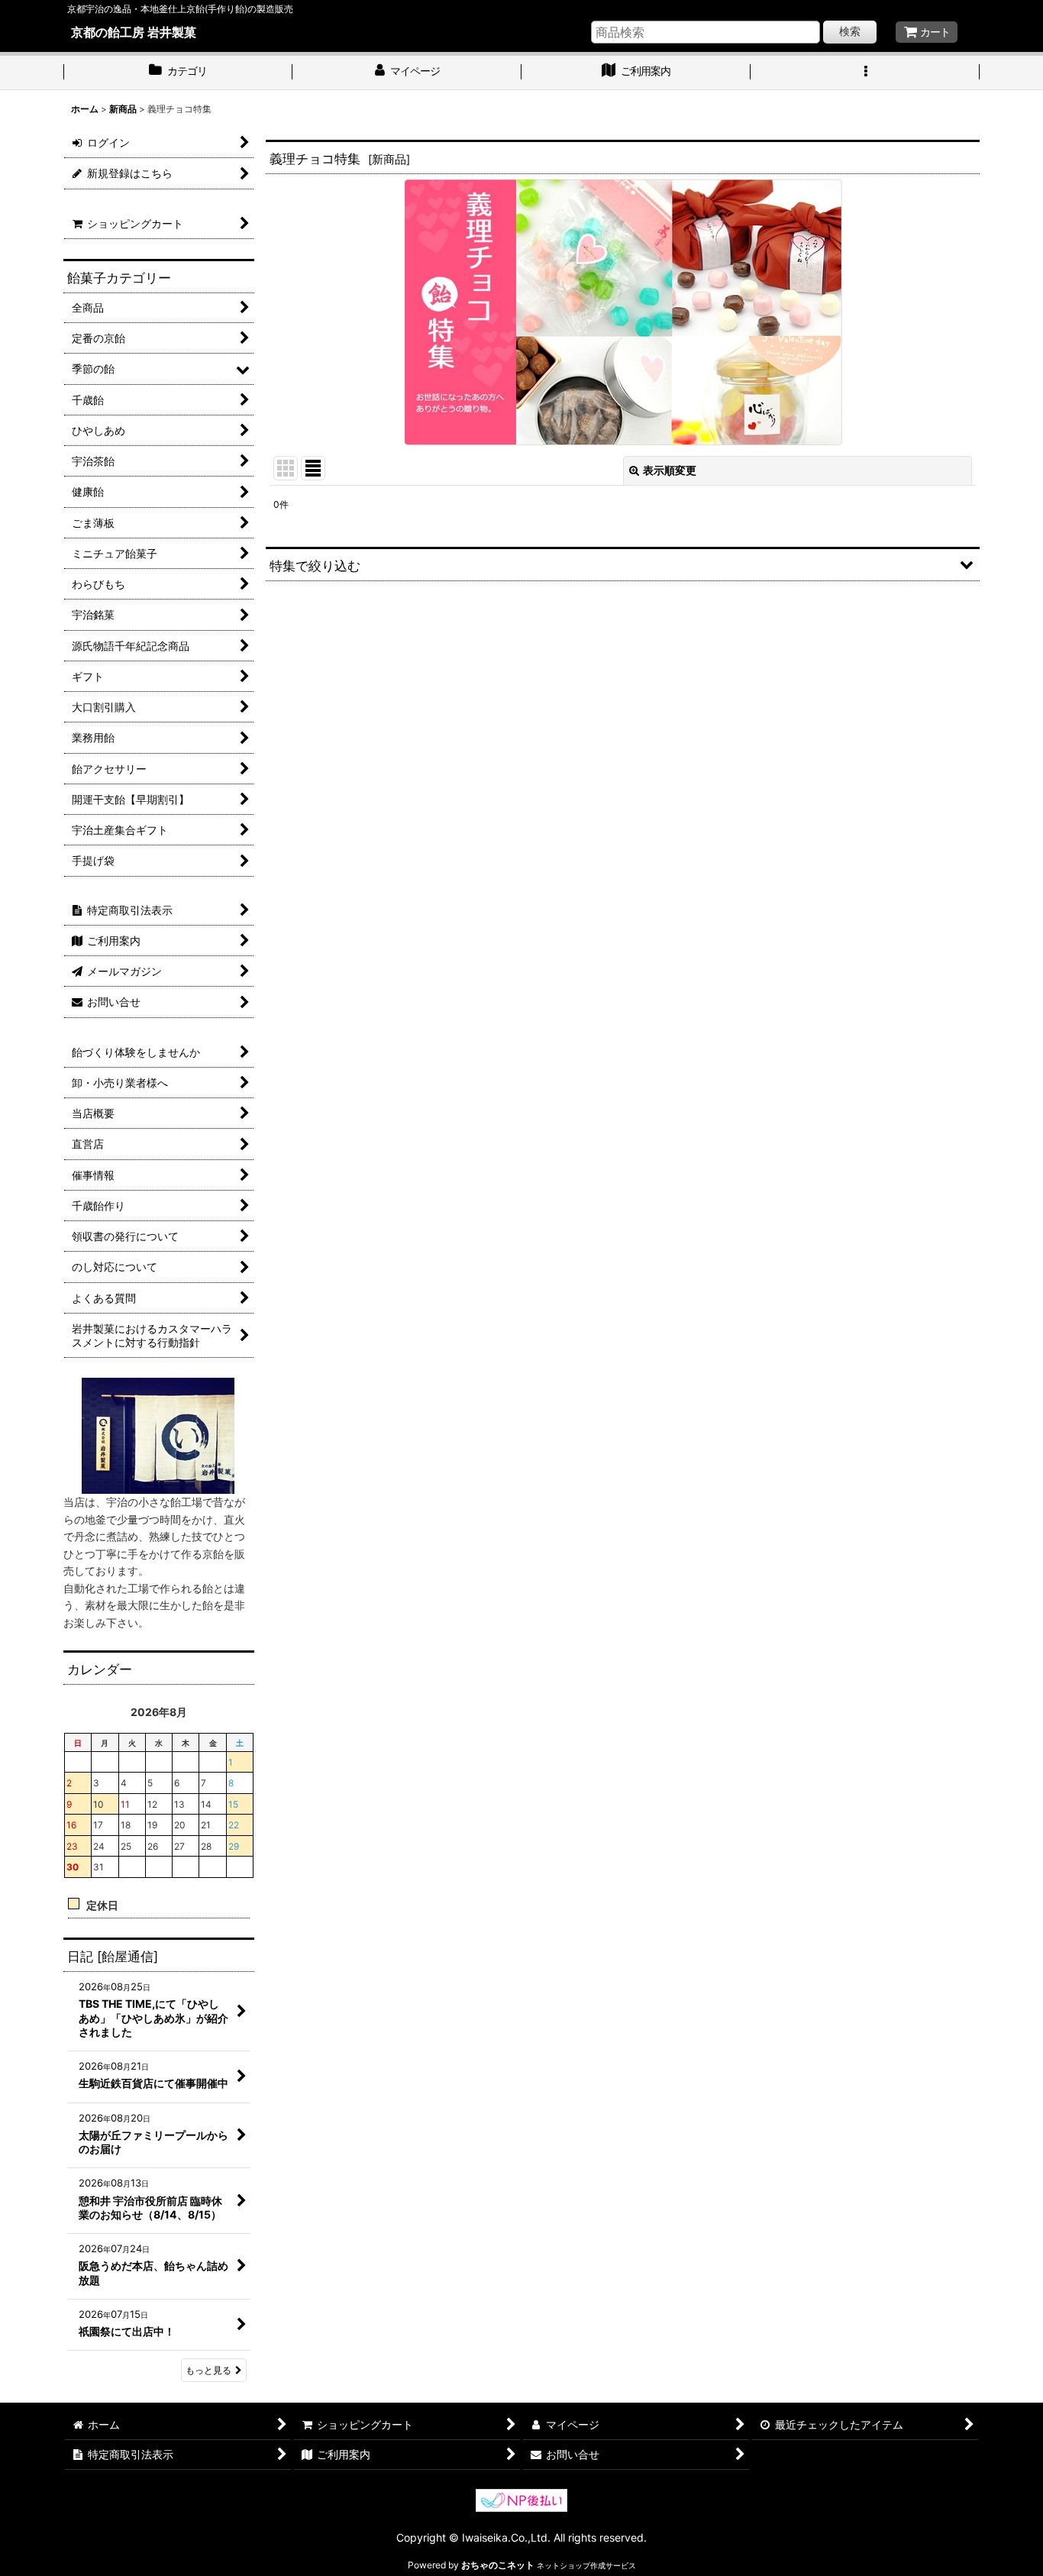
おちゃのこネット (498, 2565)
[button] (865, 73)
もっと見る (208, 2370)
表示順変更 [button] (670, 470)
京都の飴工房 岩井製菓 (134, 32)
